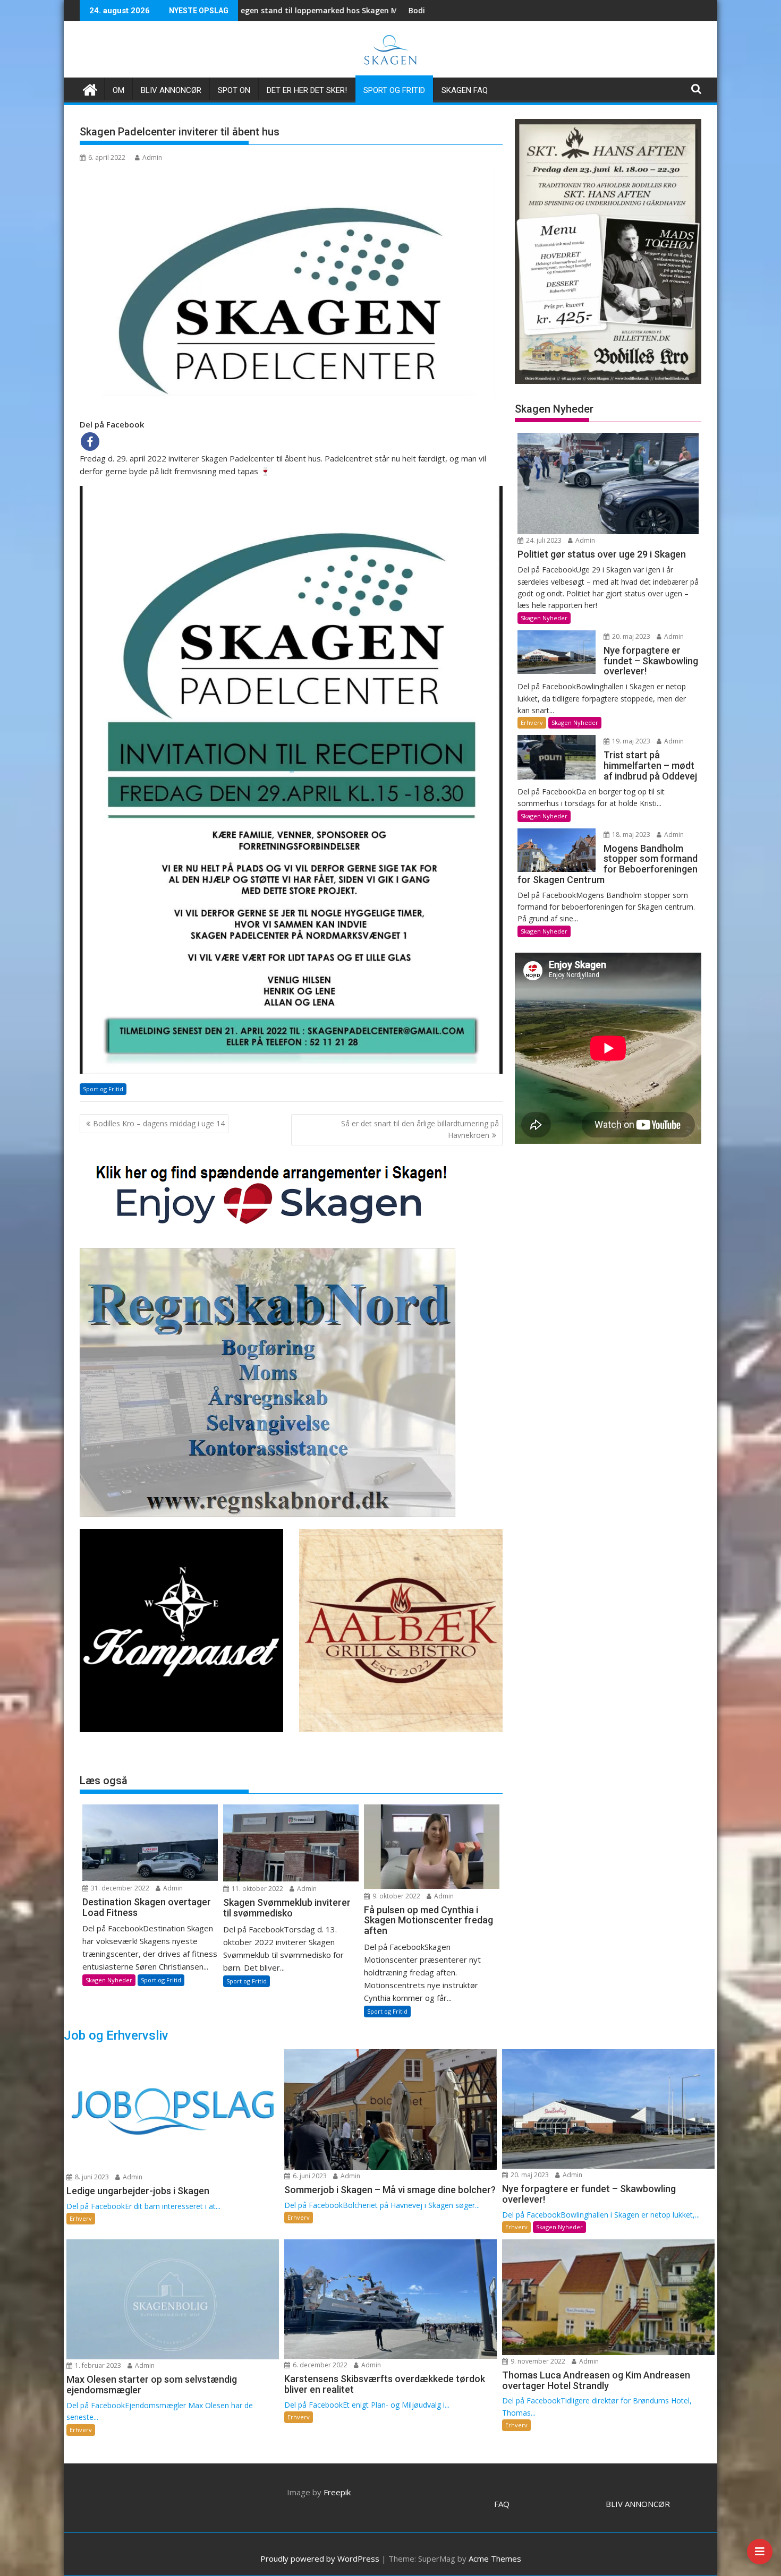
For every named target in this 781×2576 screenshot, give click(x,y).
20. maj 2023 (630, 636)
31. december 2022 (119, 1888)
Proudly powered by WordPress (320, 2558)
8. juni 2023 (91, 2177)
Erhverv (532, 722)
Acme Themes (495, 2558)
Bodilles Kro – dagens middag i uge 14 (159, 1123)
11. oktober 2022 (257, 1889)
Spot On (234, 90)
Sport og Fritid (394, 90)
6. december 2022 (319, 2365)
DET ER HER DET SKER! (307, 90)
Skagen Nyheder (109, 1980)
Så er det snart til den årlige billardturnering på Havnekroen (420, 1129)
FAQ (502, 2504)
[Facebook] (90, 442)
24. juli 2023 (543, 540)
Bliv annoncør (171, 90)
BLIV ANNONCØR (638, 2504)
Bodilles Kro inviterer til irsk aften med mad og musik (336, 10)
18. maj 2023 (630, 835)
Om (118, 90)
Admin (152, 157)
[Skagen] (90, 88)
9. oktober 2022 (396, 1896)
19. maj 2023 (630, 741)
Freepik (337, 2492)
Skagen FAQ (465, 90)
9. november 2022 (537, 2361)
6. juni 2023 (309, 2176)
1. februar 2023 (97, 2365)
